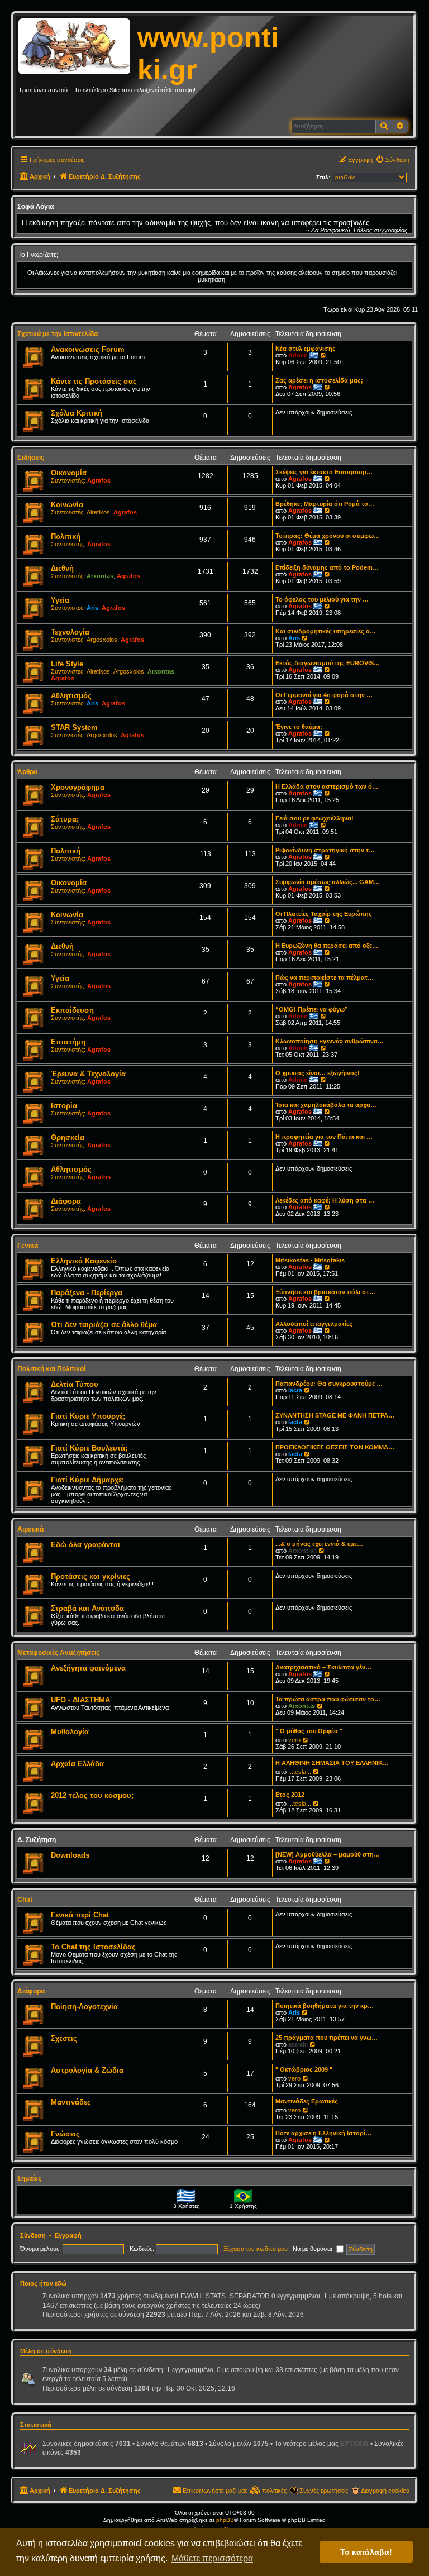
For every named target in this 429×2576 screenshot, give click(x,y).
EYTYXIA (354, 2444)
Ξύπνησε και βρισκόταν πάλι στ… (325, 1292)
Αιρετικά (30, 1529)
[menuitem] (392, 160)
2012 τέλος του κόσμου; (92, 1795)
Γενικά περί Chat (80, 1915)
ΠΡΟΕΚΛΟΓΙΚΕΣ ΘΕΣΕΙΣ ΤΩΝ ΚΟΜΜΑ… (335, 1447)
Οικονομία (69, 473)
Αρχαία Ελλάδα (77, 1764)
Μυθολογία (70, 1732)
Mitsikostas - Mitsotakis (310, 1260)
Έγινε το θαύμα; (299, 727)
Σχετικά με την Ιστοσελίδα (58, 334)
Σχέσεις (64, 2038)
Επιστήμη (68, 1042)
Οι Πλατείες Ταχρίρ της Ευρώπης (324, 914)
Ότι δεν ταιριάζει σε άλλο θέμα (104, 1325)
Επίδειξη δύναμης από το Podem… (327, 567)
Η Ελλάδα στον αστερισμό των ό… (327, 786)
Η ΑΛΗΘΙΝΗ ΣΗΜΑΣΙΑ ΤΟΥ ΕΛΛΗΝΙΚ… (332, 1763)
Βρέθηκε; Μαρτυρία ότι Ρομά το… (325, 504)
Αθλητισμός (71, 696)
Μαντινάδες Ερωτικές (307, 2101)
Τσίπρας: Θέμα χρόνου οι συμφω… (328, 536)
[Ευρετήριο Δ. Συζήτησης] (78, 47)
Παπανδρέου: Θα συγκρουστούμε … (329, 1384)
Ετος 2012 (290, 1795)
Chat (25, 1900)
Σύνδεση (33, 2235)
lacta (295, 1390)
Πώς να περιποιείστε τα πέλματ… (325, 977)
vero (294, 1740)
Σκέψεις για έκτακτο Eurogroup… (324, 472)
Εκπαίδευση (72, 1010)
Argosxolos (102, 640)
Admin (298, 355)
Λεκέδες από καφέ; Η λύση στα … (325, 1200)
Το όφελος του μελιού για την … (322, 599)
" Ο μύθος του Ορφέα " (309, 1731)
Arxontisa (302, 1551)
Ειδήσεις (31, 457)
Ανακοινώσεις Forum (88, 349)
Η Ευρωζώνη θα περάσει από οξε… (327, 946)
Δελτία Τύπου (75, 1384)
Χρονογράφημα (78, 787)
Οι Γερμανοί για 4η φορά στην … (324, 695)
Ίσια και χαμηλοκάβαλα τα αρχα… (326, 1105)
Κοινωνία (67, 505)
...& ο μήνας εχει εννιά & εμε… (319, 1544)
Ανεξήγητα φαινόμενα (88, 1668)
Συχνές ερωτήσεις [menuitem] (324, 2491)
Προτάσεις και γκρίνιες (90, 1576)
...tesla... (300, 1772)
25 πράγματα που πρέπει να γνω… (326, 2038)
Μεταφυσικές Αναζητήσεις (58, 1653)
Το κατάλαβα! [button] (366, 2552)
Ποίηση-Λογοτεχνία (84, 2007)
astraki (298, 2044)
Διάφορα (66, 1201)
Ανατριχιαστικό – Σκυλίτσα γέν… (323, 1667)
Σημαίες (29, 2178)
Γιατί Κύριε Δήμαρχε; (87, 1480)
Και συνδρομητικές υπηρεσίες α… (326, 631)
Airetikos (98, 512)
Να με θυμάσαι (313, 2249)
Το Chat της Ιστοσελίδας (93, 1947)
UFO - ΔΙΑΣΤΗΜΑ (80, 1700)
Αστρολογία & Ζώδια (87, 2070)
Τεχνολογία (70, 632)
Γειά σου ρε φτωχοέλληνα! (314, 818)
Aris (92, 608)
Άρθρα (27, 772)
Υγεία (60, 600)
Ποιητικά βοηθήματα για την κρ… (325, 2006)
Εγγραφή (68, 2235)
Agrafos (300, 387)
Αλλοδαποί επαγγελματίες (314, 1324)
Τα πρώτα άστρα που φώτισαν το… (328, 1699)
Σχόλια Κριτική (77, 413)
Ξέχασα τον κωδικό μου (256, 2249)
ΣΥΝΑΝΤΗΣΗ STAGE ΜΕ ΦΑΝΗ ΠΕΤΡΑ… (335, 1415)
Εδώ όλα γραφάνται (85, 1545)
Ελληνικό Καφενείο (84, 1261)
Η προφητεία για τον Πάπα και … (324, 1137)
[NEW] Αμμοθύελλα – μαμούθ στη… (328, 1854)
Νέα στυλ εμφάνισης (306, 349)
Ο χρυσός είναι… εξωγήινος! (318, 1073)
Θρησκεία (68, 1137)
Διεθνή (62, 568)
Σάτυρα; (65, 819)
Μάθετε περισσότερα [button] (212, 2558)
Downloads (70, 1855)
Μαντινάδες (71, 2102)
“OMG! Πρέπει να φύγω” (312, 1009)
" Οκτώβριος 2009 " (304, 2069)
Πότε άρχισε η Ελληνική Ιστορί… (323, 2133)
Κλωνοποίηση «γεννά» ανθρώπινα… (330, 1041)
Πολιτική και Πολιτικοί (51, 1369)
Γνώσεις (65, 2134)
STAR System (74, 728)
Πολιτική (66, 536)
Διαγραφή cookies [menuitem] (385, 2491)
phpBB (225, 2520)
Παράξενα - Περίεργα (87, 1293)
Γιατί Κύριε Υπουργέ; (88, 1416)
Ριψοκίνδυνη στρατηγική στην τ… (325, 850)
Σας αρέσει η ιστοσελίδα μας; (319, 380)
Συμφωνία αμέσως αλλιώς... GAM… (328, 882)
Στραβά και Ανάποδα (87, 1608)
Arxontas (100, 576)
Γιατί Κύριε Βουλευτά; (89, 1448)
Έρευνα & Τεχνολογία (88, 1074)
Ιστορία (64, 1106)
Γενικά (28, 1246)
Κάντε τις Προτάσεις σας (94, 381)
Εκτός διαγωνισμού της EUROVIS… (328, 663)
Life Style (67, 664)
